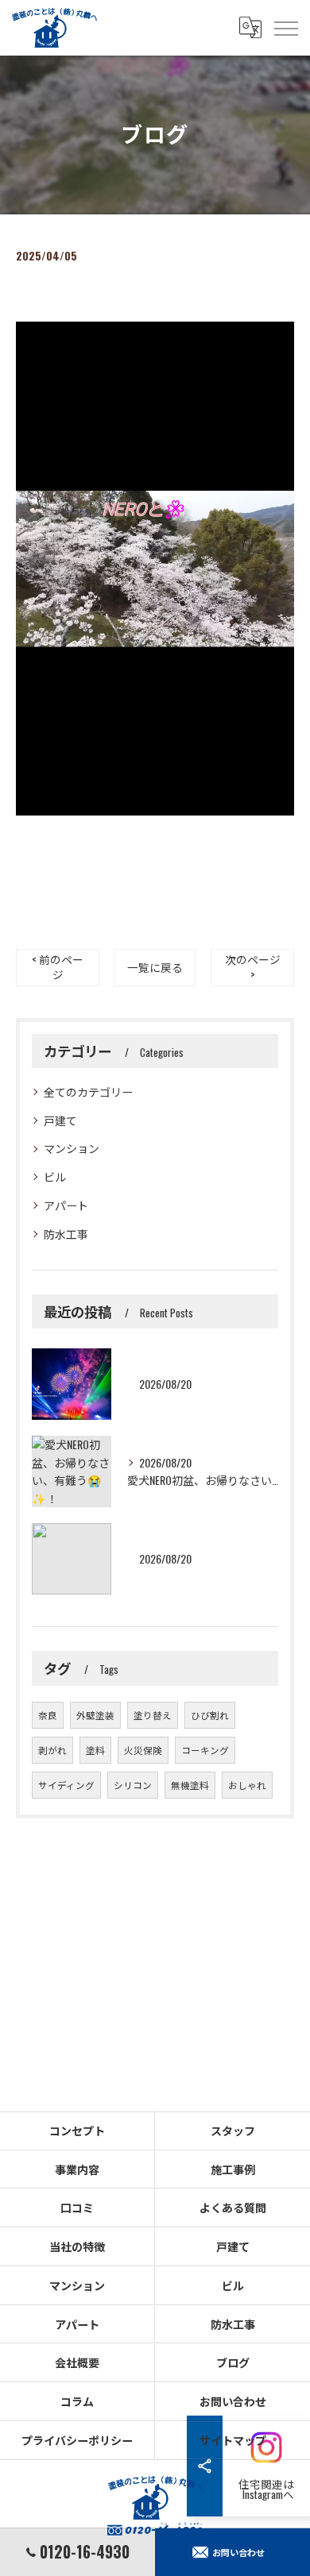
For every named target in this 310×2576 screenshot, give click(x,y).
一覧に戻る (155, 967)
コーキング (205, 1750)
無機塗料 (190, 1785)
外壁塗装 (95, 1715)
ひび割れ (210, 1715)
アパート (66, 1205)
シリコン (133, 1785)
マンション (72, 1148)
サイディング (66, 1785)
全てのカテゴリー (88, 1091)
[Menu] (285, 28)
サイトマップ (233, 2440)
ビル (55, 1176)
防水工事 (66, 1234)
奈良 (48, 1715)
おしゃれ (247, 1785)
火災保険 (143, 1750)
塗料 (95, 1750)
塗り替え (153, 1715)
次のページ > (253, 967)
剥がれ (52, 1750)
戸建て (60, 1120)
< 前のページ (58, 967)
